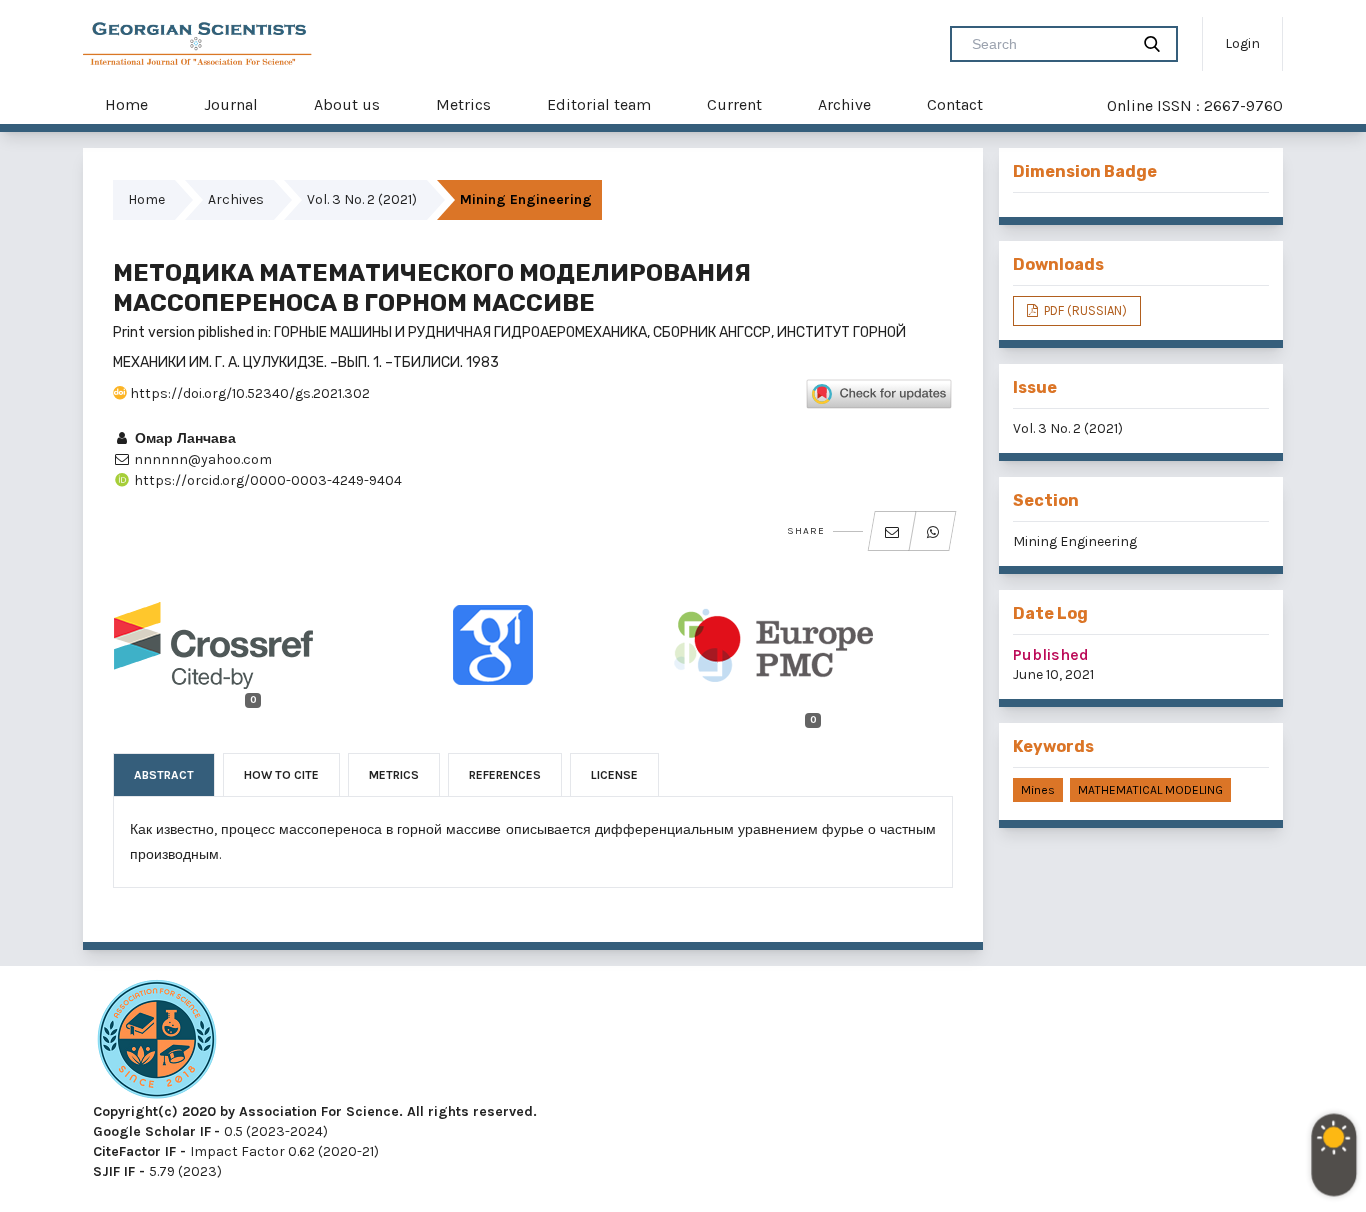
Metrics (463, 104)
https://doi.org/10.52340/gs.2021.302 (248, 393)
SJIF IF (114, 1171)
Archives (236, 199)
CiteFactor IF (134, 1151)
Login (1242, 43)
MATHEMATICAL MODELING (1150, 790)
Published (1051, 654)
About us (347, 104)
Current (734, 104)
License (614, 775)
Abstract (164, 775)
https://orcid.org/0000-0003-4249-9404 (266, 480)
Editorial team (599, 104)
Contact (955, 104)
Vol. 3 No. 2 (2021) (362, 199)
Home (126, 104)
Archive (844, 104)
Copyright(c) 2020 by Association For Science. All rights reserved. (315, 1111)
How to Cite (281, 775)
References (505, 775)
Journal (231, 104)
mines (1038, 790)
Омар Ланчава (183, 438)
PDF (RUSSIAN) (1084, 310)
